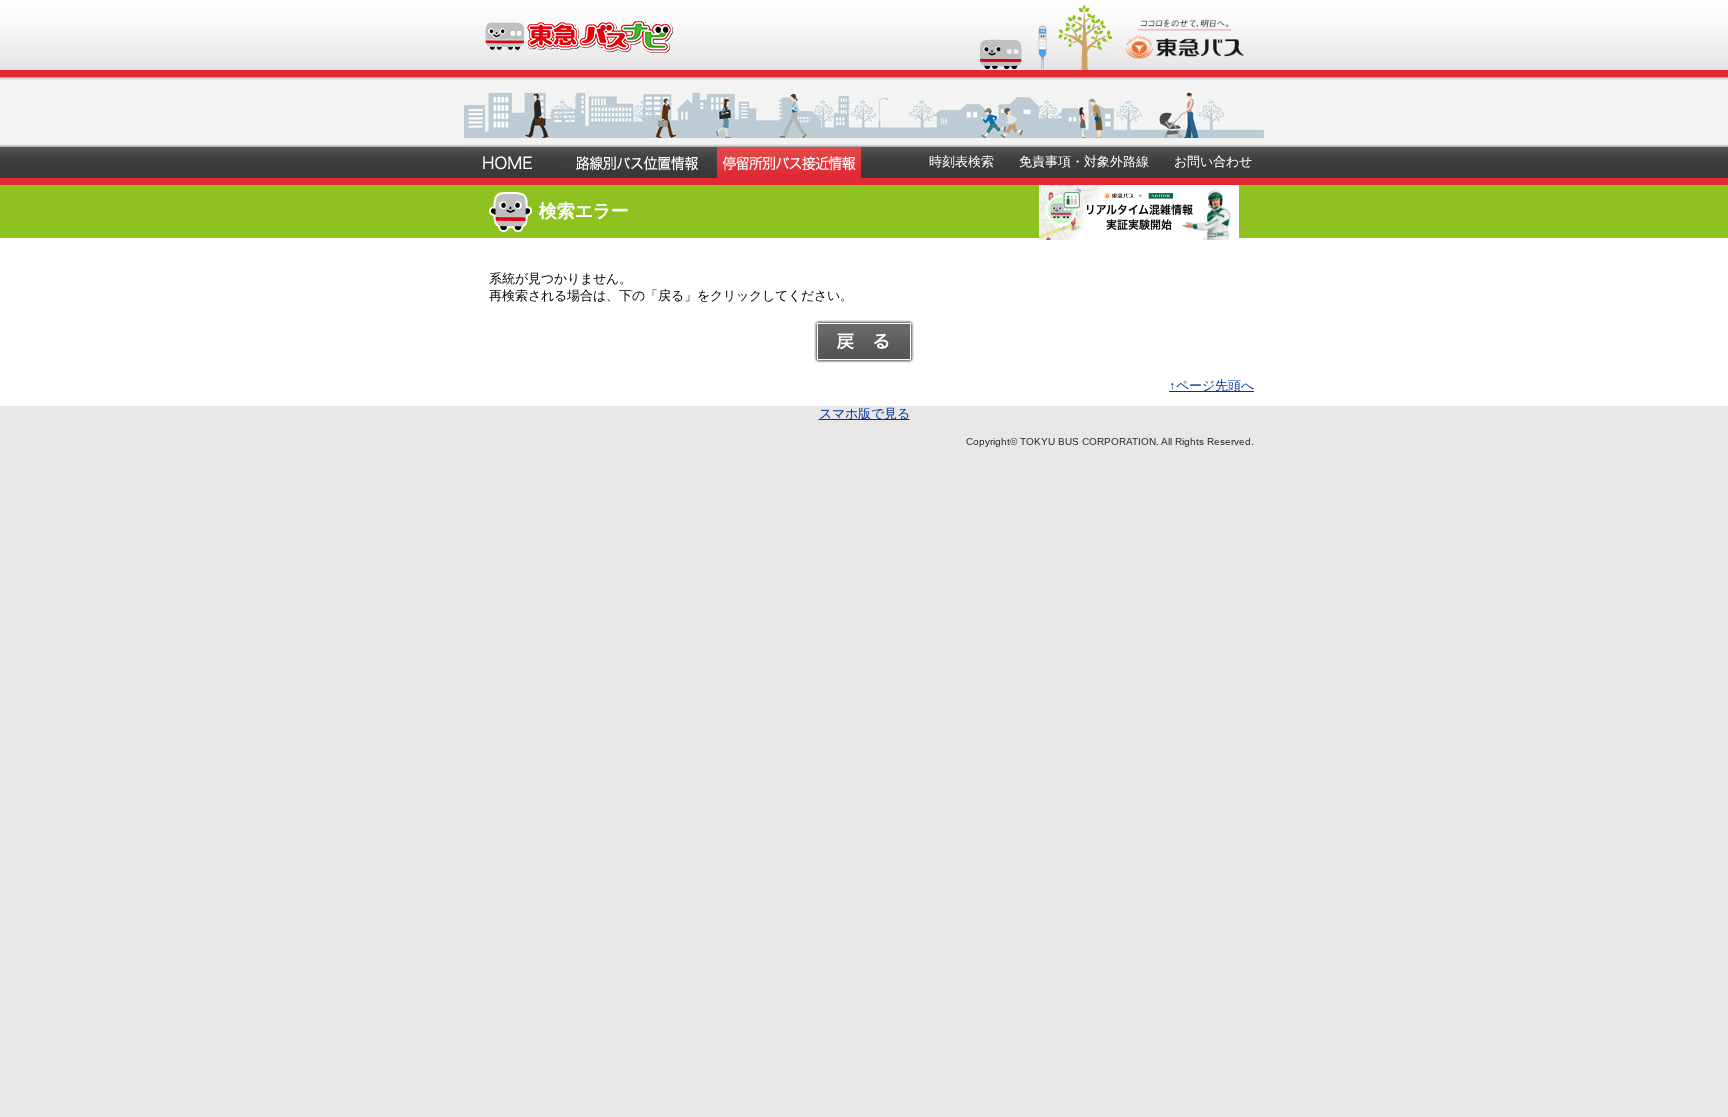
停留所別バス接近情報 (789, 162)
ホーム (510, 162)
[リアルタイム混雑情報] (1139, 232)
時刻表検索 (961, 161)
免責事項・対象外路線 (1084, 161)
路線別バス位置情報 (637, 162)
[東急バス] (1184, 51)
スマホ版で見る (864, 413)
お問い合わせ (1213, 161)
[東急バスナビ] (577, 45)
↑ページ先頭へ (1211, 385)
